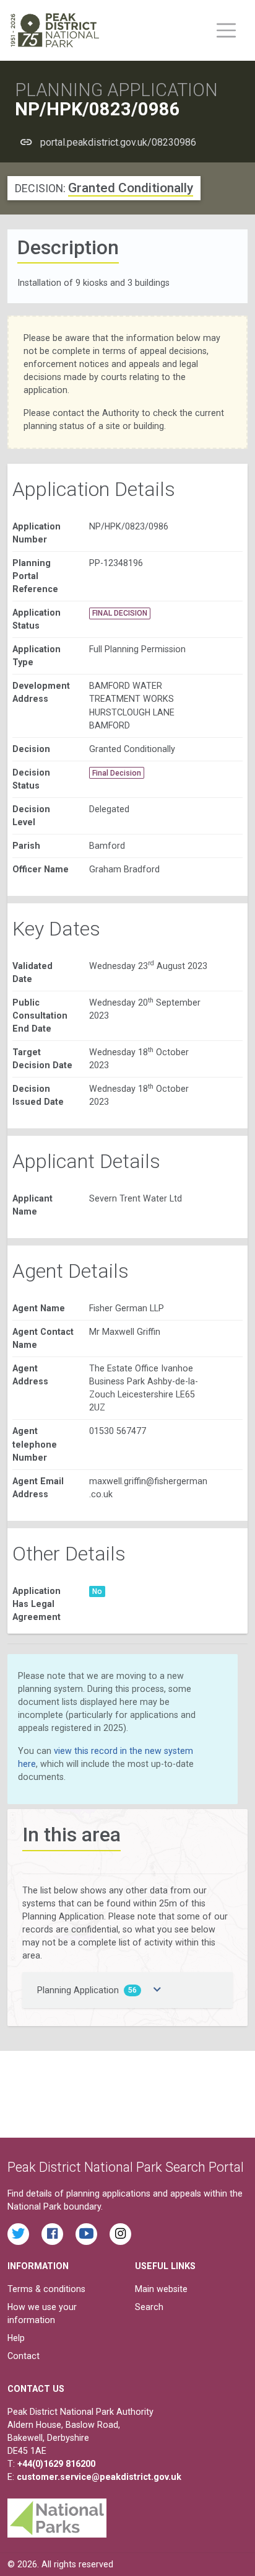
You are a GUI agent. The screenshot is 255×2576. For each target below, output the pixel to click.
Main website (161, 2289)
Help (16, 2338)
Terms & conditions (46, 2289)
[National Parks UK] (57, 2515)
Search (149, 2307)
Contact (24, 2356)
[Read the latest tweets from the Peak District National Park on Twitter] (18, 2234)
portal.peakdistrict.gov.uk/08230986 (118, 142)
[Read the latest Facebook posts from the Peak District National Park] (52, 2234)
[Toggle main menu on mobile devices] (226, 30)
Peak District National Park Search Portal (126, 2167)
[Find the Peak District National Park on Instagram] (120, 2234)
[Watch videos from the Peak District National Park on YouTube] (86, 2234)
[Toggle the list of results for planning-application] (157, 1990)
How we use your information (42, 2313)
